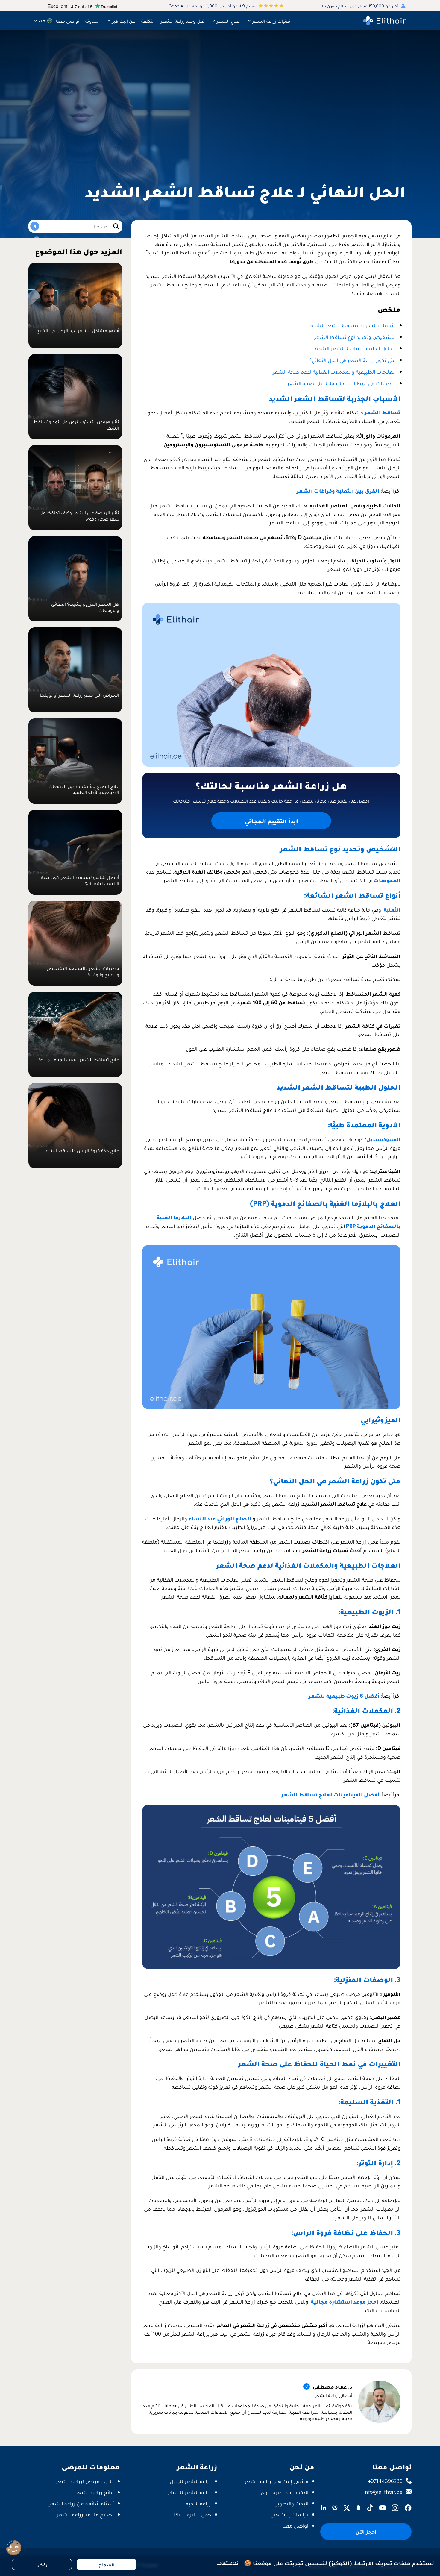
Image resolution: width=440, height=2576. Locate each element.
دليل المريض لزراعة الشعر (85, 2481)
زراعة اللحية (198, 2503)
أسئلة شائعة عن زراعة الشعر (81, 2503)
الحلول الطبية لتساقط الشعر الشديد (355, 348)
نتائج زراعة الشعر (95, 2492)
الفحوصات (387, 880)
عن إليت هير (123, 21)
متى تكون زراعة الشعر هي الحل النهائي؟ (353, 360)
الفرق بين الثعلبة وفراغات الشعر (338, 491)
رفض (42, 2564)
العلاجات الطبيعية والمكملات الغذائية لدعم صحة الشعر (334, 371)
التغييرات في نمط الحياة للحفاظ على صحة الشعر (342, 383)
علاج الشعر (228, 21)
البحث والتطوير (292, 2503)
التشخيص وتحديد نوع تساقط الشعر (355, 337)
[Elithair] (385, 21)
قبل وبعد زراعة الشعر (183, 21)
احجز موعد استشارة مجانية (345, 2301)
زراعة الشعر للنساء (190, 2492)
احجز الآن (366, 2532)
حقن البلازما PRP (192, 2514)
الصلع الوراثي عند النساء (220, 1518)
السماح (107, 2564)
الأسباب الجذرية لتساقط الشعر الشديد (352, 325)
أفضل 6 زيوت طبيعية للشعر (345, 1695)
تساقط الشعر (383, 412)
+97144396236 (385, 2481)
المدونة (92, 21)
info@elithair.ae (383, 2491)
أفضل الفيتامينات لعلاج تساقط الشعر (330, 1794)
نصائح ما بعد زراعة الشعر (85, 2514)
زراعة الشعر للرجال (190, 2481)
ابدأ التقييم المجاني (271, 821)
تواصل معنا (68, 21)
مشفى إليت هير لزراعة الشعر (277, 2481)
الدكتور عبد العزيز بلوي (285, 2492)
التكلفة (148, 21)
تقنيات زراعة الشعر (271, 21)
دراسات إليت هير (290, 2514)
